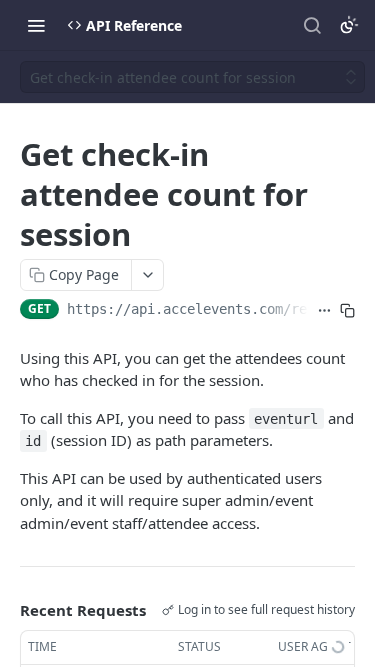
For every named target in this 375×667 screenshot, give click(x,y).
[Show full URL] (324, 311)
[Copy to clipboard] (347, 311)
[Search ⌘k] (312, 25)
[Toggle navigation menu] (36, 25)
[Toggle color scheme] (349, 25)
